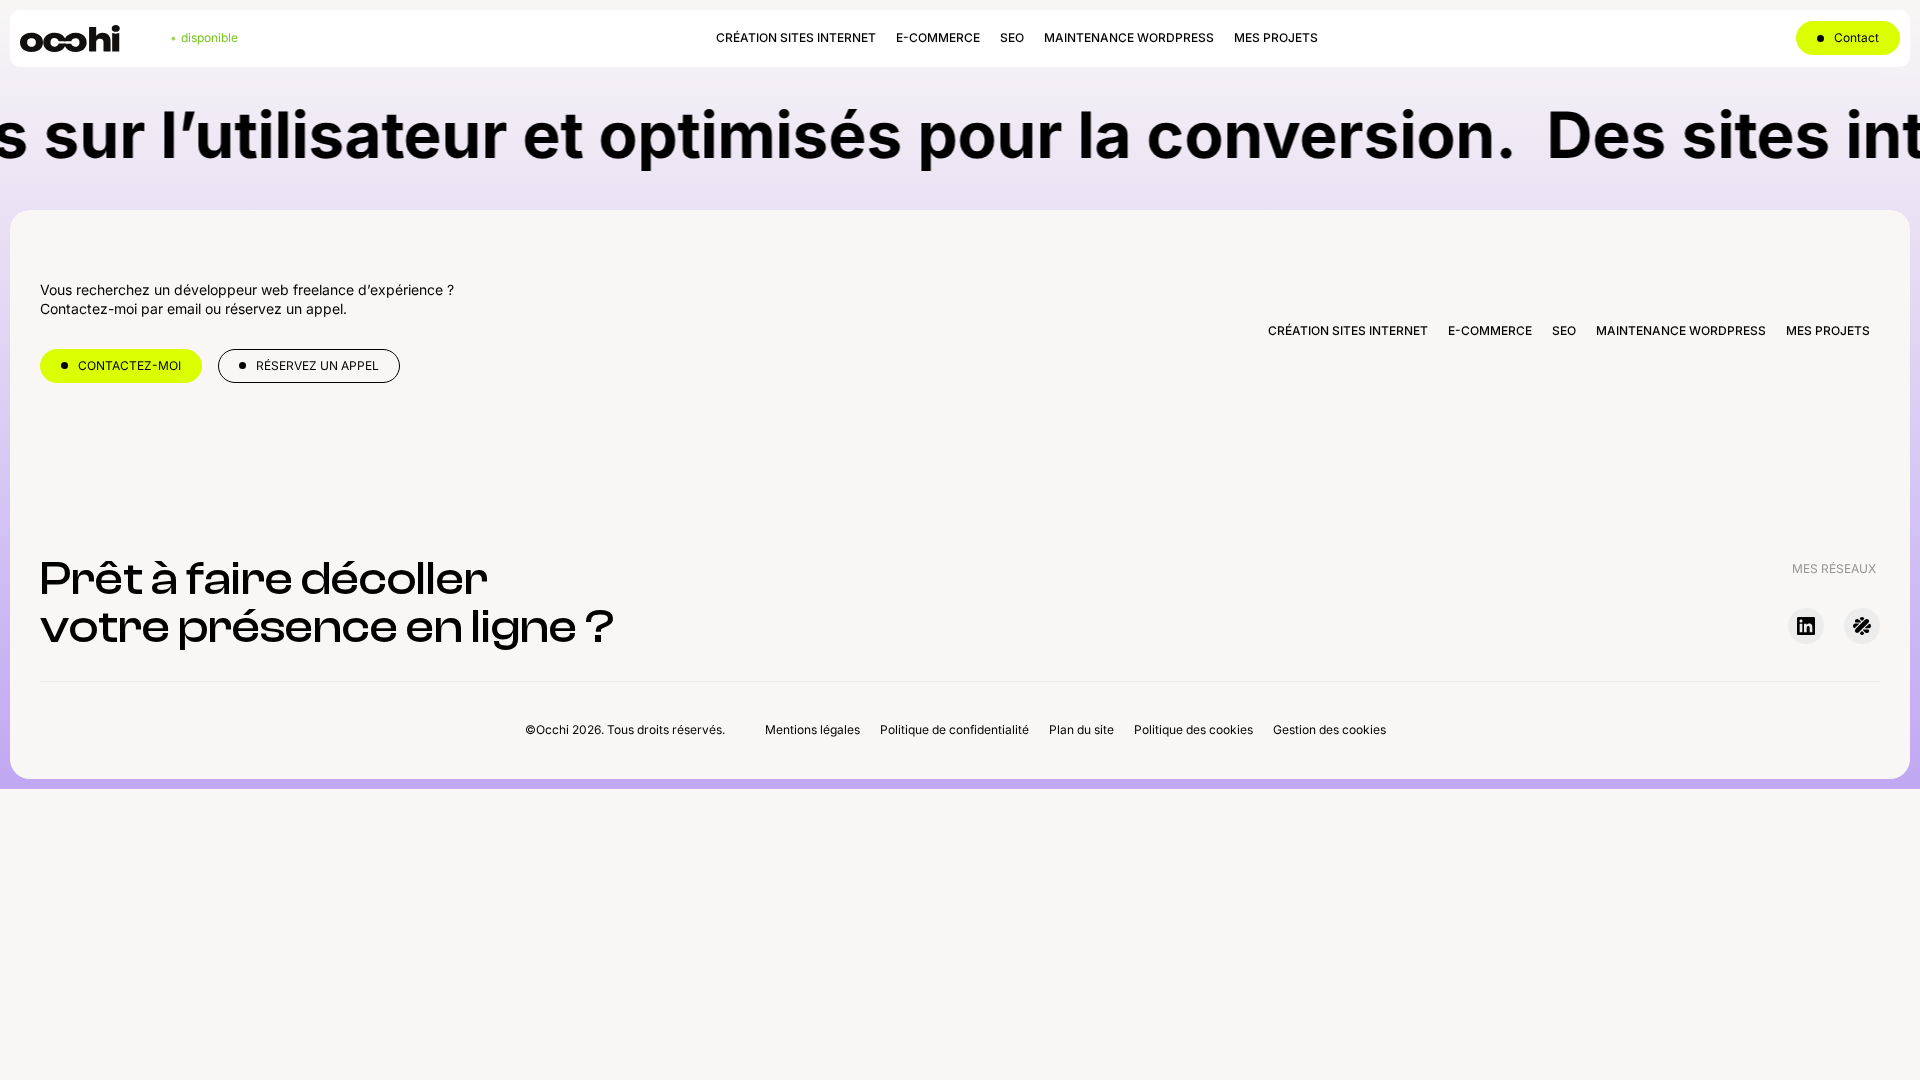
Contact (1856, 37)
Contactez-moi (129, 365)
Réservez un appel (317, 365)
